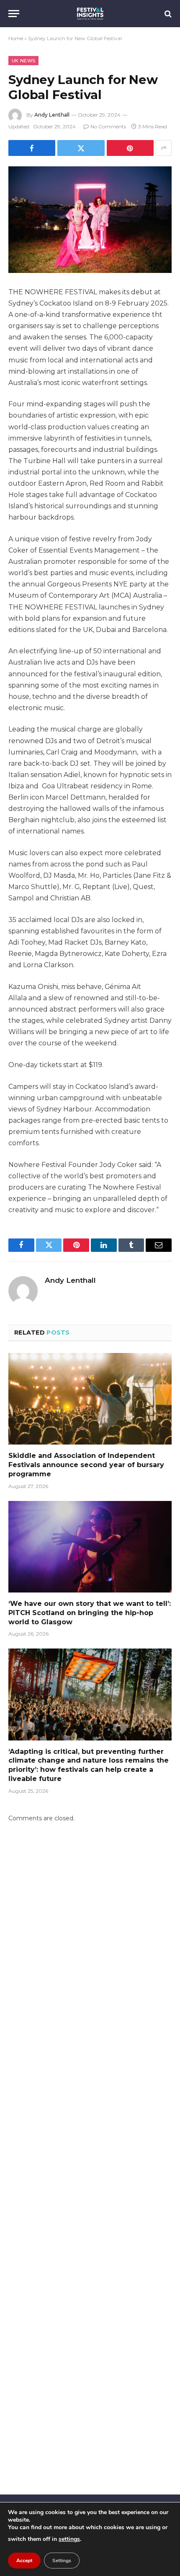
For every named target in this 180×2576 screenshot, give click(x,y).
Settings (62, 2561)
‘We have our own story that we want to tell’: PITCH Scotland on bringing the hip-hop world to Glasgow (90, 1613)
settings (69, 2539)
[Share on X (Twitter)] (81, 148)
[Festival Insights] (90, 14)
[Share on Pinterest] (130, 148)
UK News (23, 61)
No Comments (108, 126)
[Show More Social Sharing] (164, 148)
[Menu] (14, 14)
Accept (24, 2561)
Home (16, 38)
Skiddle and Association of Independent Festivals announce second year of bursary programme (86, 1465)
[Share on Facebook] (32, 148)
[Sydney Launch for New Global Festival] (90, 220)
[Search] (167, 14)
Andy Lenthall (52, 115)
